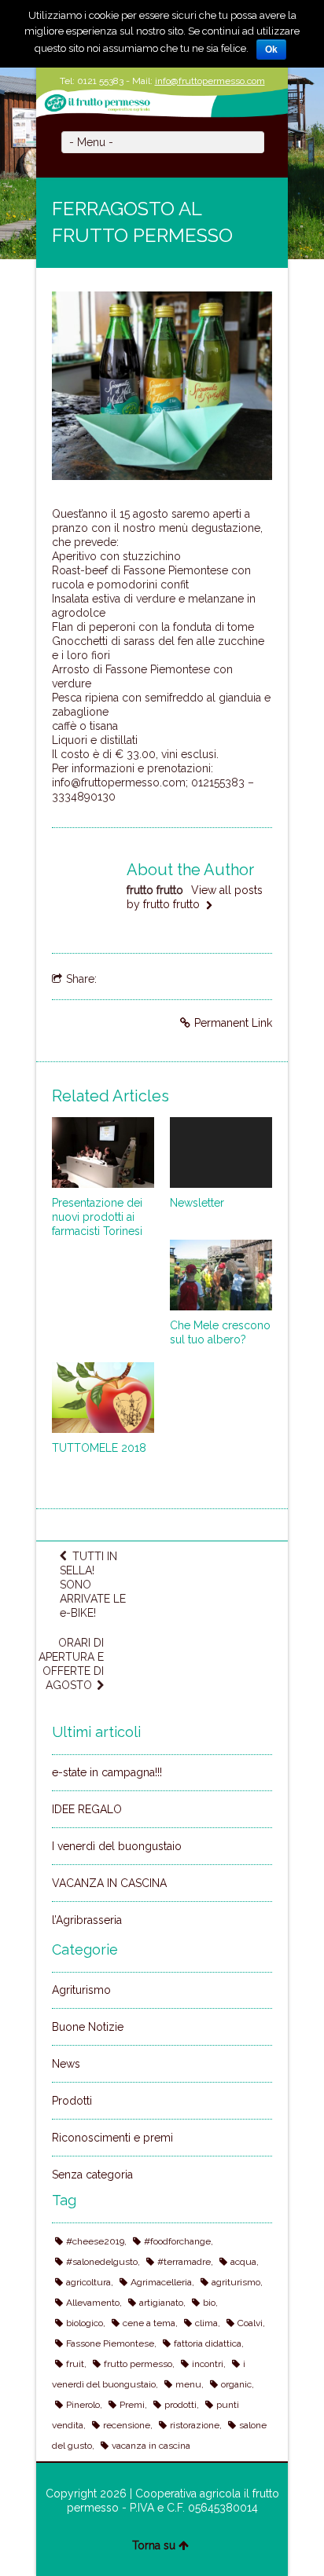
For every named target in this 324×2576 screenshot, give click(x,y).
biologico (85, 2323)
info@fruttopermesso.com (210, 81)
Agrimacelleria (161, 2282)
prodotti (180, 2405)
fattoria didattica (208, 2343)
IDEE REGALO (87, 1809)
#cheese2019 (95, 2241)
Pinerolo (83, 2405)
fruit (75, 2364)
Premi (132, 2405)
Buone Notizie (88, 2027)
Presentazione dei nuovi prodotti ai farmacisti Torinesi (97, 1217)
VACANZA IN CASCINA (109, 1883)
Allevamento (93, 2303)
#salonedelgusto (102, 2262)
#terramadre (184, 2262)
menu (188, 2384)
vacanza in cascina (151, 2446)
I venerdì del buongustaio (117, 1846)
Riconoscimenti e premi (112, 2138)
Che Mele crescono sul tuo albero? (220, 1332)
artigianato (161, 2303)
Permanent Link (233, 1023)
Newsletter (197, 1203)
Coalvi (250, 2323)
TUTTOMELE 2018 (99, 1448)
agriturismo (236, 2282)
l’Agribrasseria (87, 1920)
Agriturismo (81, 1990)
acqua (243, 2262)
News (66, 2064)
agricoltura (88, 2282)
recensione (127, 2425)
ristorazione (195, 2425)
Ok (271, 49)
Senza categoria (92, 2175)
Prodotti (72, 2101)
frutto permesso (138, 2364)
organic (236, 2384)
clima (206, 2323)
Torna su (154, 2545)
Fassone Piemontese (110, 2343)
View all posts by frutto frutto (195, 897)
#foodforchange (177, 2241)
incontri (208, 2364)
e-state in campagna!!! (107, 1772)
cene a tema (149, 2323)
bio (209, 2303)
